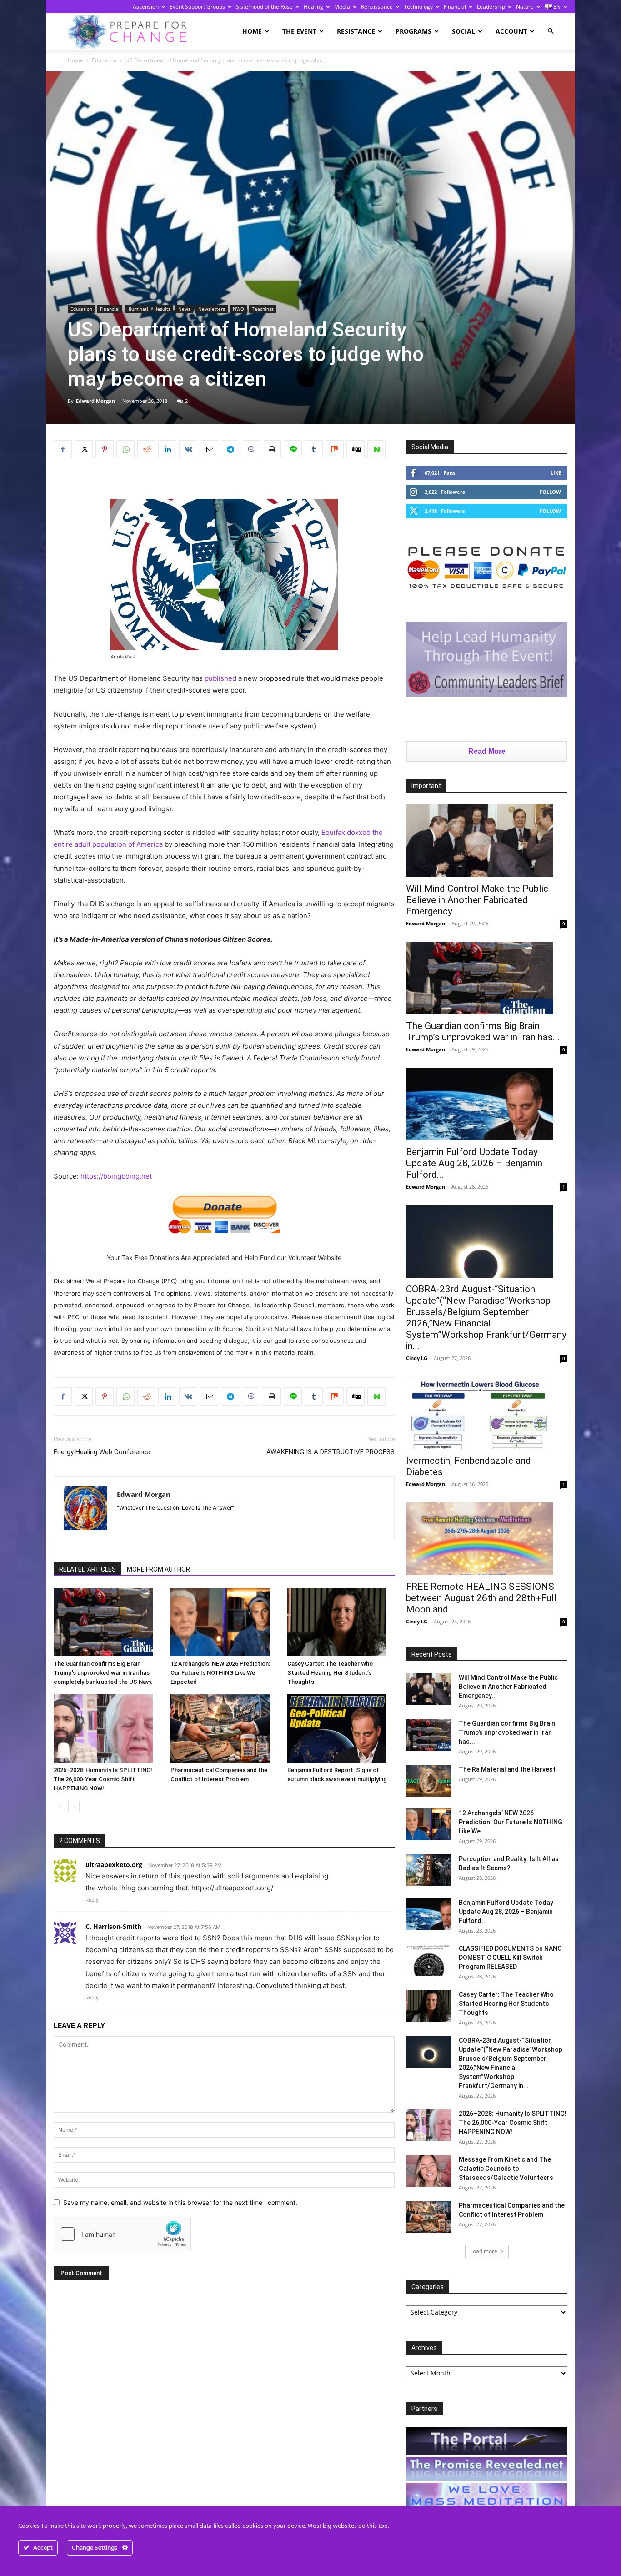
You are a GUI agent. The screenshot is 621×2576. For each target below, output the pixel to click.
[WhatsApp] (125, 449)
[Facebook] (63, 449)
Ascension (146, 7)
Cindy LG (417, 1358)
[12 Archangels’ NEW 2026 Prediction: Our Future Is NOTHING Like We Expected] (224, 1622)
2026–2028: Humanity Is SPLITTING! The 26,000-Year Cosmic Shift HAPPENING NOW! (103, 1779)
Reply (92, 1900)
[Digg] (356, 449)
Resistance (356, 31)
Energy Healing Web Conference (102, 1452)
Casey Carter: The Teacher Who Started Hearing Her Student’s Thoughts (330, 1673)
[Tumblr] (314, 449)
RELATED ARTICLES (88, 1569)
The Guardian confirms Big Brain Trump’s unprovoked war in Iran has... (483, 1032)
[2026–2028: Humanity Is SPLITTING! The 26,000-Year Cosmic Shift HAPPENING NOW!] (107, 1728)
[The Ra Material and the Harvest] (429, 1781)
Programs (413, 31)
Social (463, 31)
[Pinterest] (105, 449)
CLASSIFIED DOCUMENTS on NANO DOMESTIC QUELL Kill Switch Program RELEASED (510, 1958)
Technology (418, 7)
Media (342, 7)
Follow (550, 492)
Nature (525, 7)
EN (556, 7)
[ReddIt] (146, 449)
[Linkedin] (167, 449)
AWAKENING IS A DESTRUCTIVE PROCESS (331, 1452)
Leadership (491, 7)
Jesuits (163, 309)
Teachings (263, 309)
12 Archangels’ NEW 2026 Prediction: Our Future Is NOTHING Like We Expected (220, 1673)
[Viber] (251, 449)
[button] (551, 31)
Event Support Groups (197, 7)
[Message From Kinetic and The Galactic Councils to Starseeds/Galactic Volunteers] (429, 2171)
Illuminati (138, 309)
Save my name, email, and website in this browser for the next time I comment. (180, 2202)
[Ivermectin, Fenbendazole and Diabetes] (487, 1413)
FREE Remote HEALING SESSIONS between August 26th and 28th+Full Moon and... (481, 1598)
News (184, 309)
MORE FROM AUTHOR (158, 1569)
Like (556, 473)
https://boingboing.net (116, 1176)
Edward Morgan (95, 401)
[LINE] (293, 449)
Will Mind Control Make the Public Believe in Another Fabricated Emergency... (477, 900)
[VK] (188, 449)
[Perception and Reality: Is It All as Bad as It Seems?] (429, 1870)
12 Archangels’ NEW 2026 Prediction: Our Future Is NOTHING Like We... (511, 1822)
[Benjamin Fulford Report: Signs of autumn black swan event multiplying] (341, 1728)
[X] (84, 449)
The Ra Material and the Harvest (507, 1769)
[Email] (209, 449)
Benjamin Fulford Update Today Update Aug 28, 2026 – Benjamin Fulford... (474, 1163)
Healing (313, 7)
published (220, 678)
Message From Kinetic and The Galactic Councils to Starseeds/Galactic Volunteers (506, 2169)
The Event (299, 31)
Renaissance (377, 7)
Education (104, 60)
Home (252, 31)
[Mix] (335, 449)
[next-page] (74, 1806)
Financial (455, 7)
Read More (487, 751)
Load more (484, 2251)
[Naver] (376, 449)
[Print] (272, 449)
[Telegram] (230, 449)
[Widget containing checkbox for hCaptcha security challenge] (122, 2234)
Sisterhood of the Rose (264, 7)
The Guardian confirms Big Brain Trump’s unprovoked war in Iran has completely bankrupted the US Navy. (103, 1673)
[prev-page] (59, 1806)
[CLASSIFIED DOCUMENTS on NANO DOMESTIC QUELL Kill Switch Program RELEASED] (429, 1960)
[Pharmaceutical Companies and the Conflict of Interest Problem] (224, 1728)
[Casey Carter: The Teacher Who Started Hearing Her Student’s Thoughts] (341, 1622)
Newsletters (212, 309)
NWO (238, 309)
